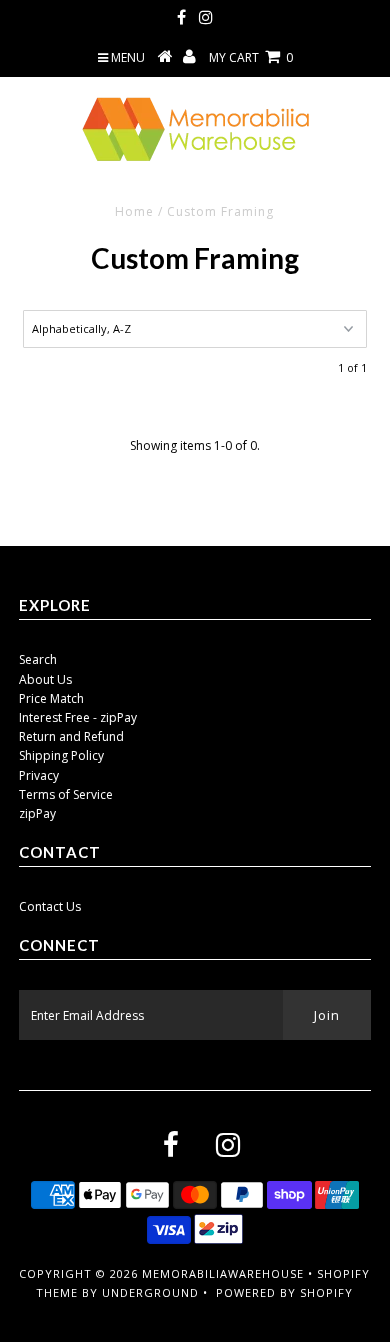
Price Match (51, 698)
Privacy (39, 775)
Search (38, 659)
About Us (45, 679)
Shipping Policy (61, 755)
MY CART (251, 57)
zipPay (37, 813)
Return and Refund (71, 736)
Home (134, 211)
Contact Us (50, 906)
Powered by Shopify (284, 1292)
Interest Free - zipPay (78, 717)
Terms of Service (66, 794)
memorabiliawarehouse (223, 1273)
